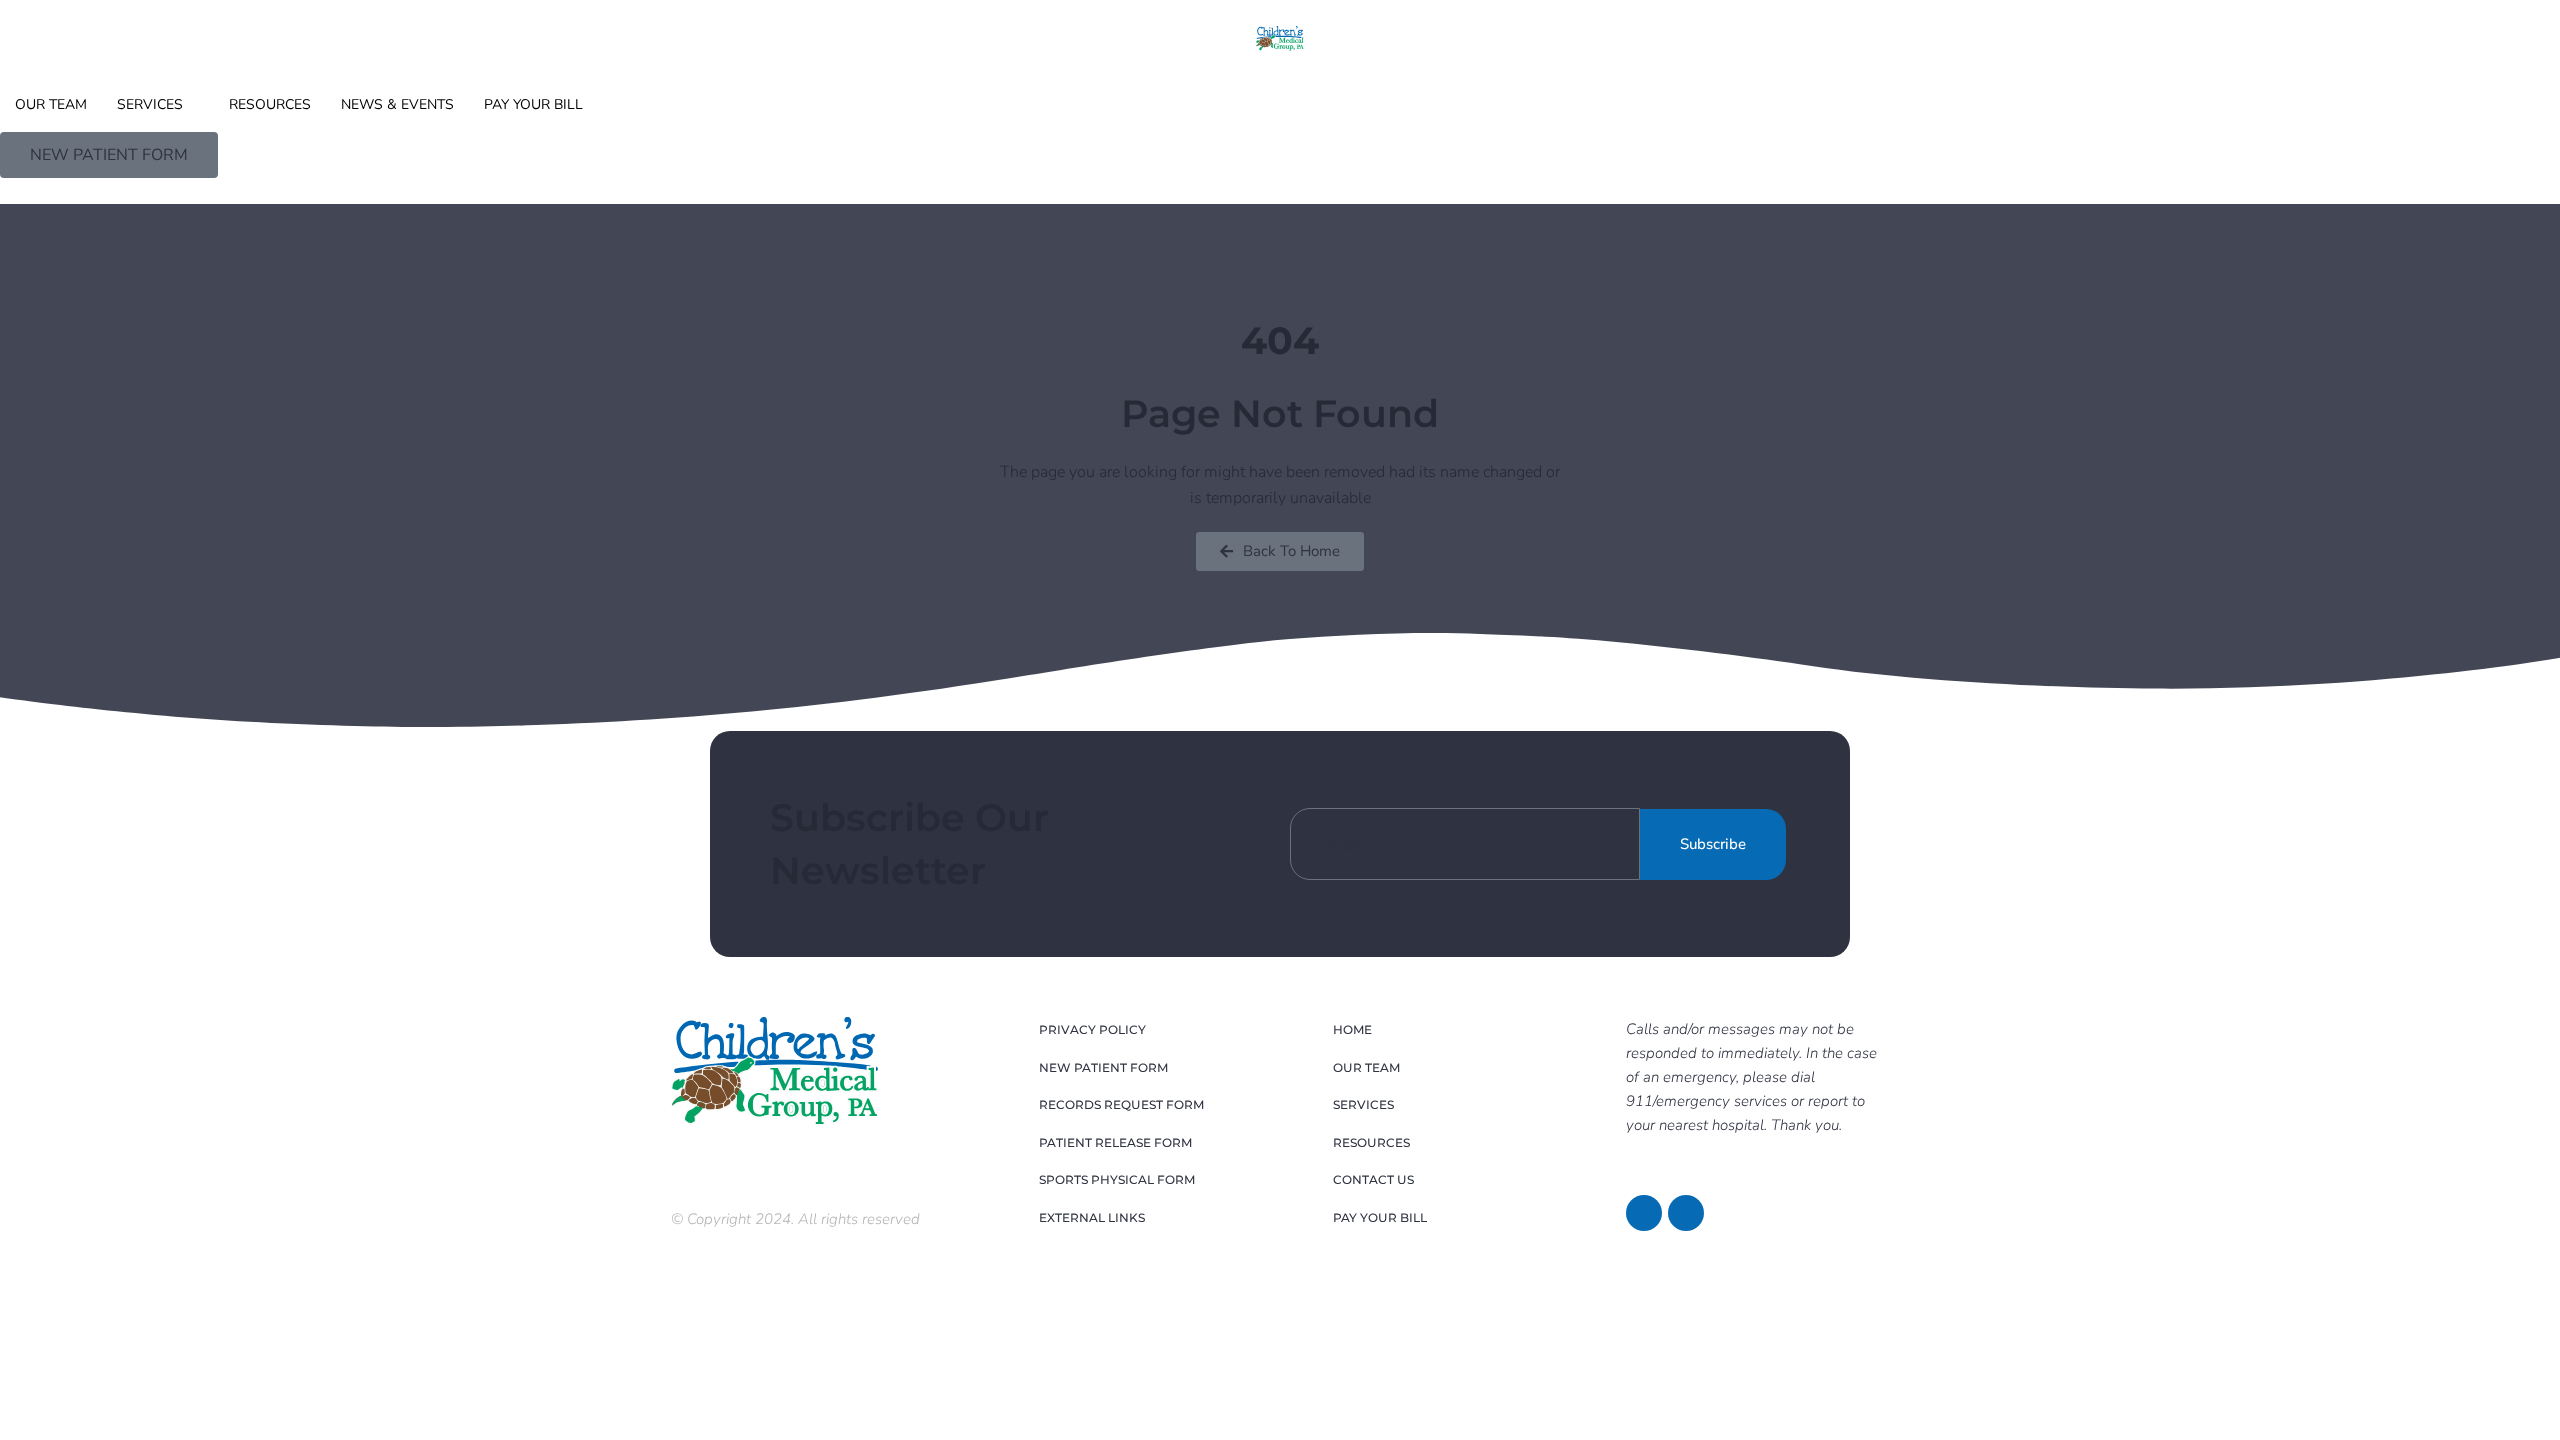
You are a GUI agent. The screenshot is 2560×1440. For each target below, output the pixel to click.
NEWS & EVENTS (397, 104)
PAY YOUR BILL (533, 104)
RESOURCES (270, 104)
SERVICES (150, 104)
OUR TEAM (51, 104)
